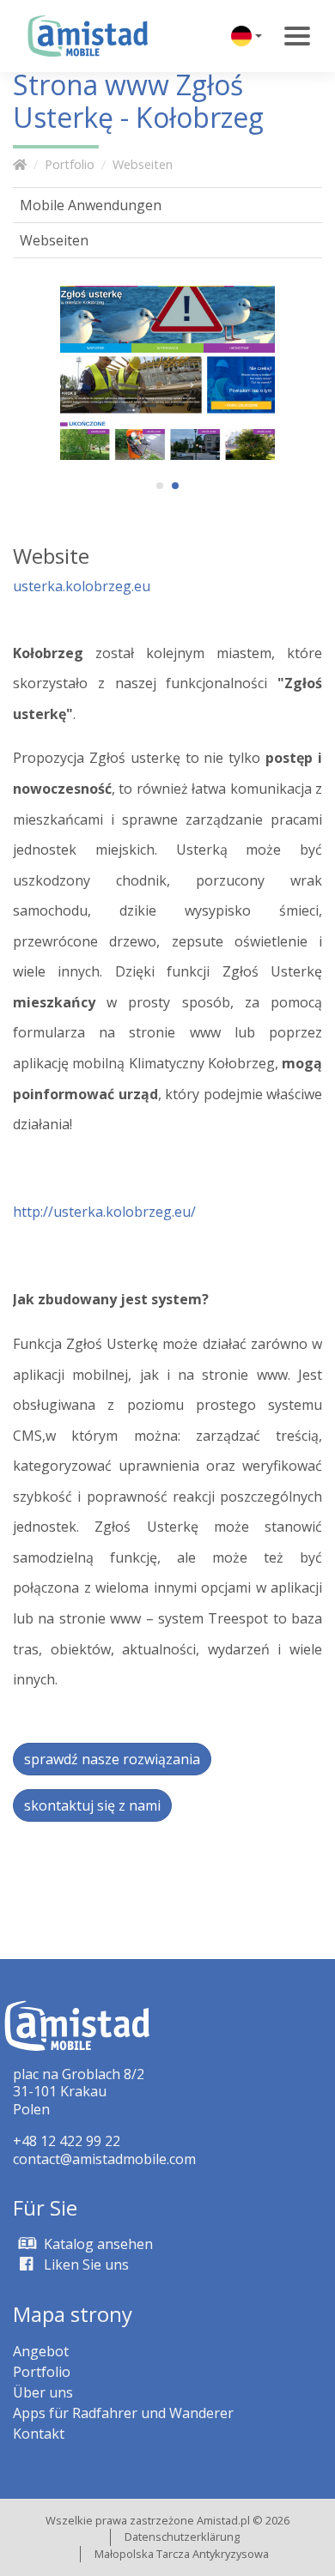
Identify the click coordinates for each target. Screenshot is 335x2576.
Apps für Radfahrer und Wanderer (123, 2413)
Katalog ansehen (97, 2244)
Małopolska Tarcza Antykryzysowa (182, 2554)
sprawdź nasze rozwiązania (112, 1759)
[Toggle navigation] (297, 36)
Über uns (43, 2392)
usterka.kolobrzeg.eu (82, 586)
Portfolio (70, 164)
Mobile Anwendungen (91, 205)
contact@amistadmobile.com (104, 2159)
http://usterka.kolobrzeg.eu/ (104, 1212)
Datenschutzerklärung (182, 2537)
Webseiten (143, 164)
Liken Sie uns (85, 2265)
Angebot (41, 2351)
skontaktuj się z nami (92, 1805)
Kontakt (39, 2434)
